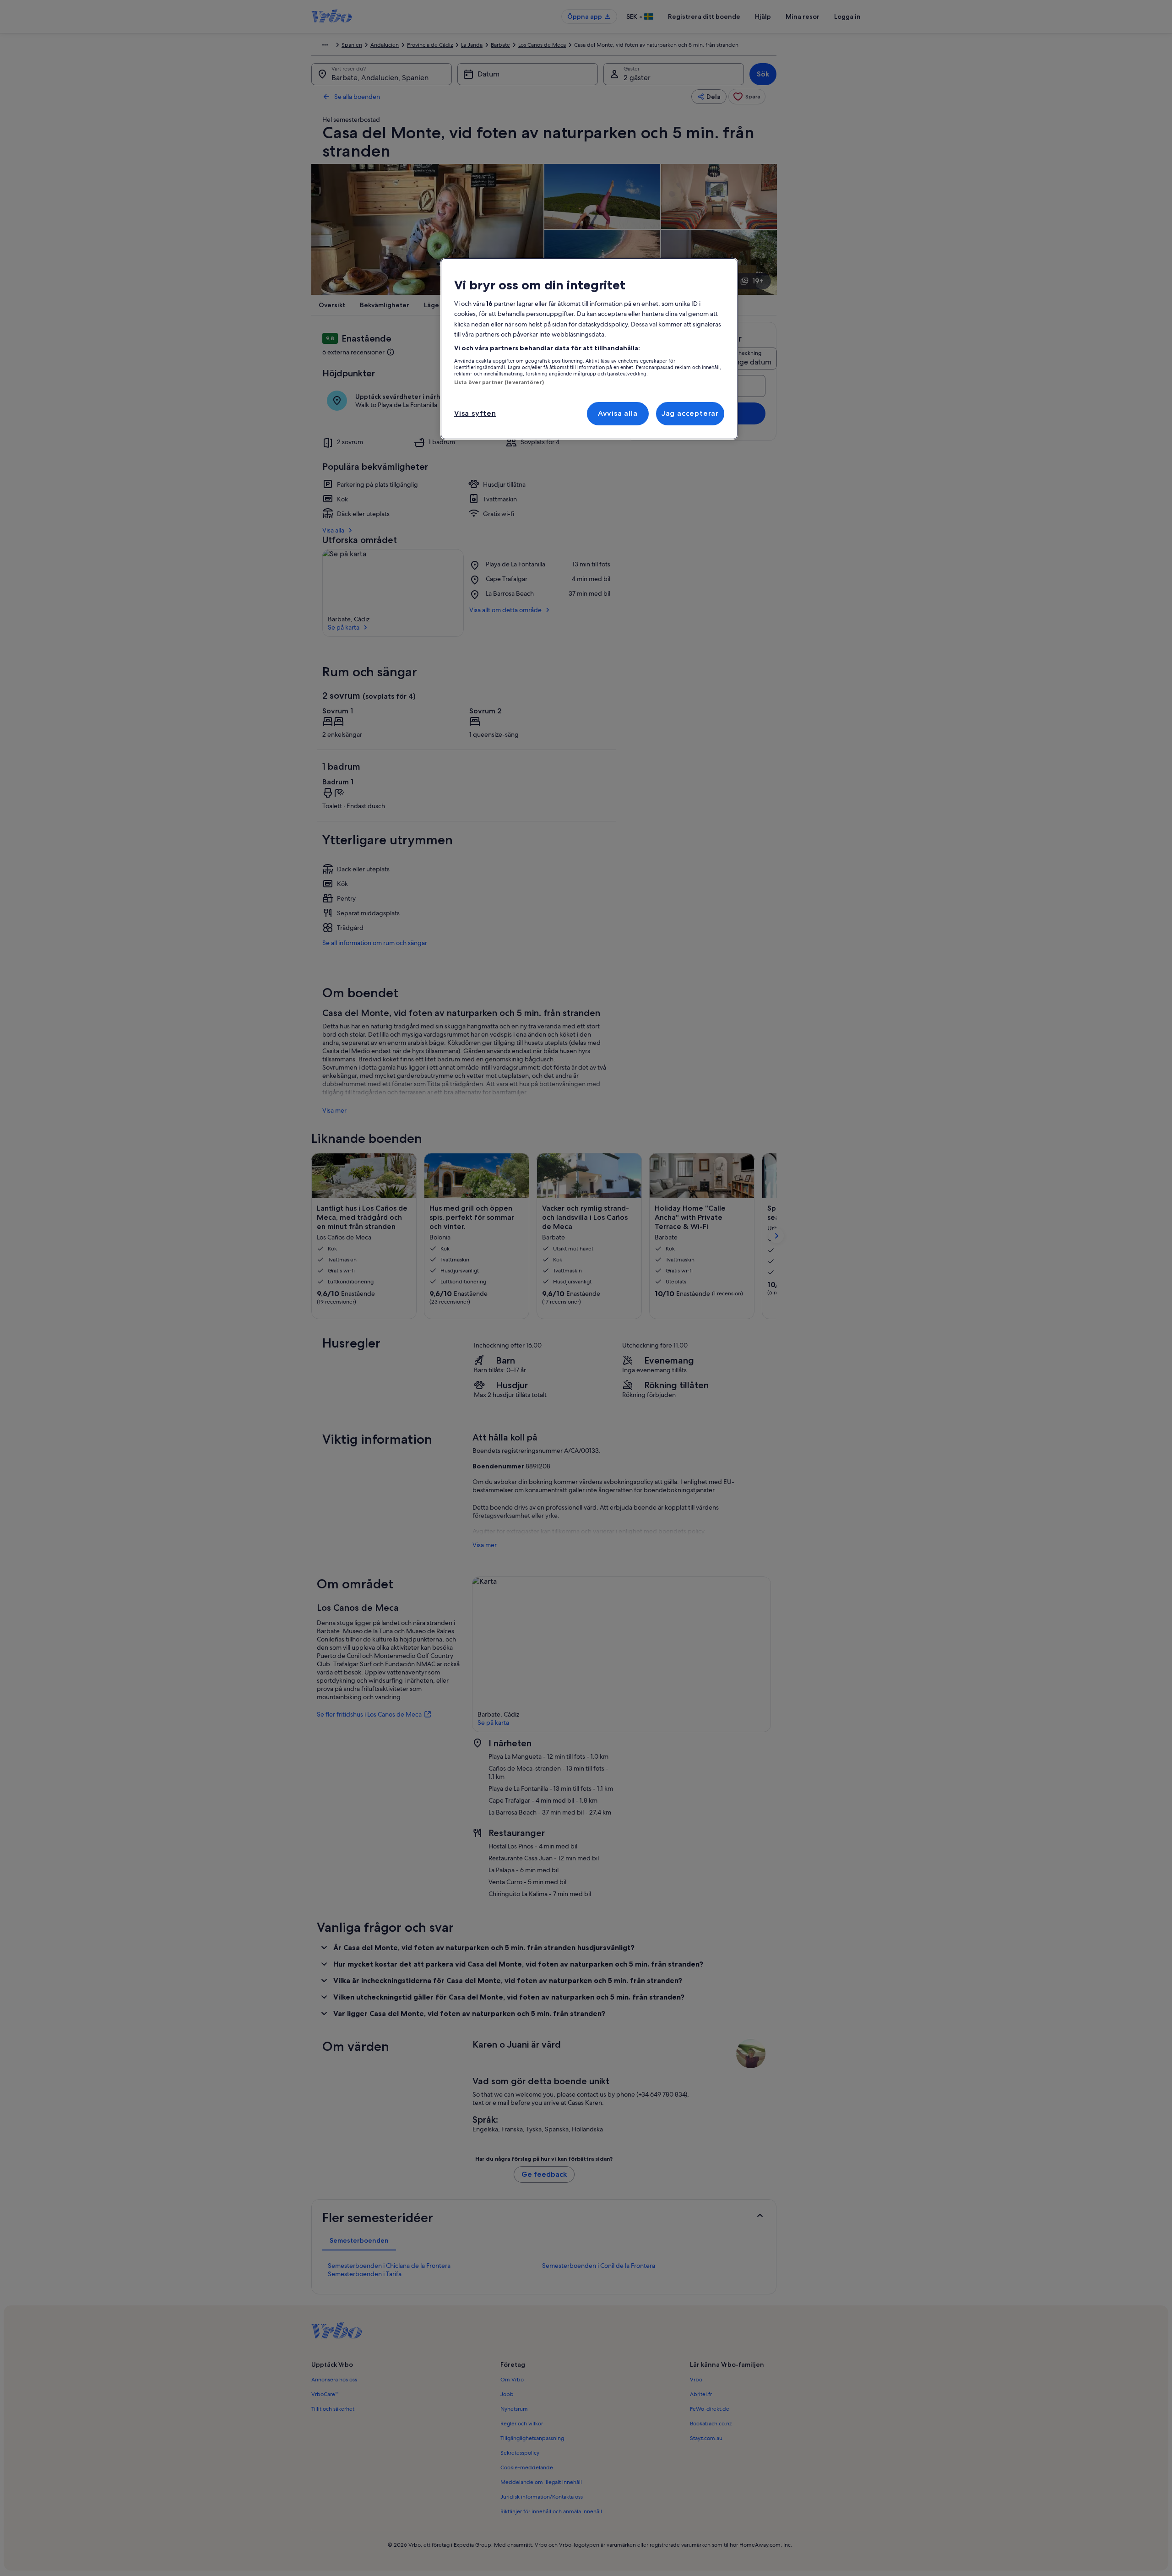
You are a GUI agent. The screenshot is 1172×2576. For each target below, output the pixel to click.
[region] (589, 349)
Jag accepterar (690, 413)
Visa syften (475, 413)
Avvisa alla (618, 413)
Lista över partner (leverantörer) (499, 382)
